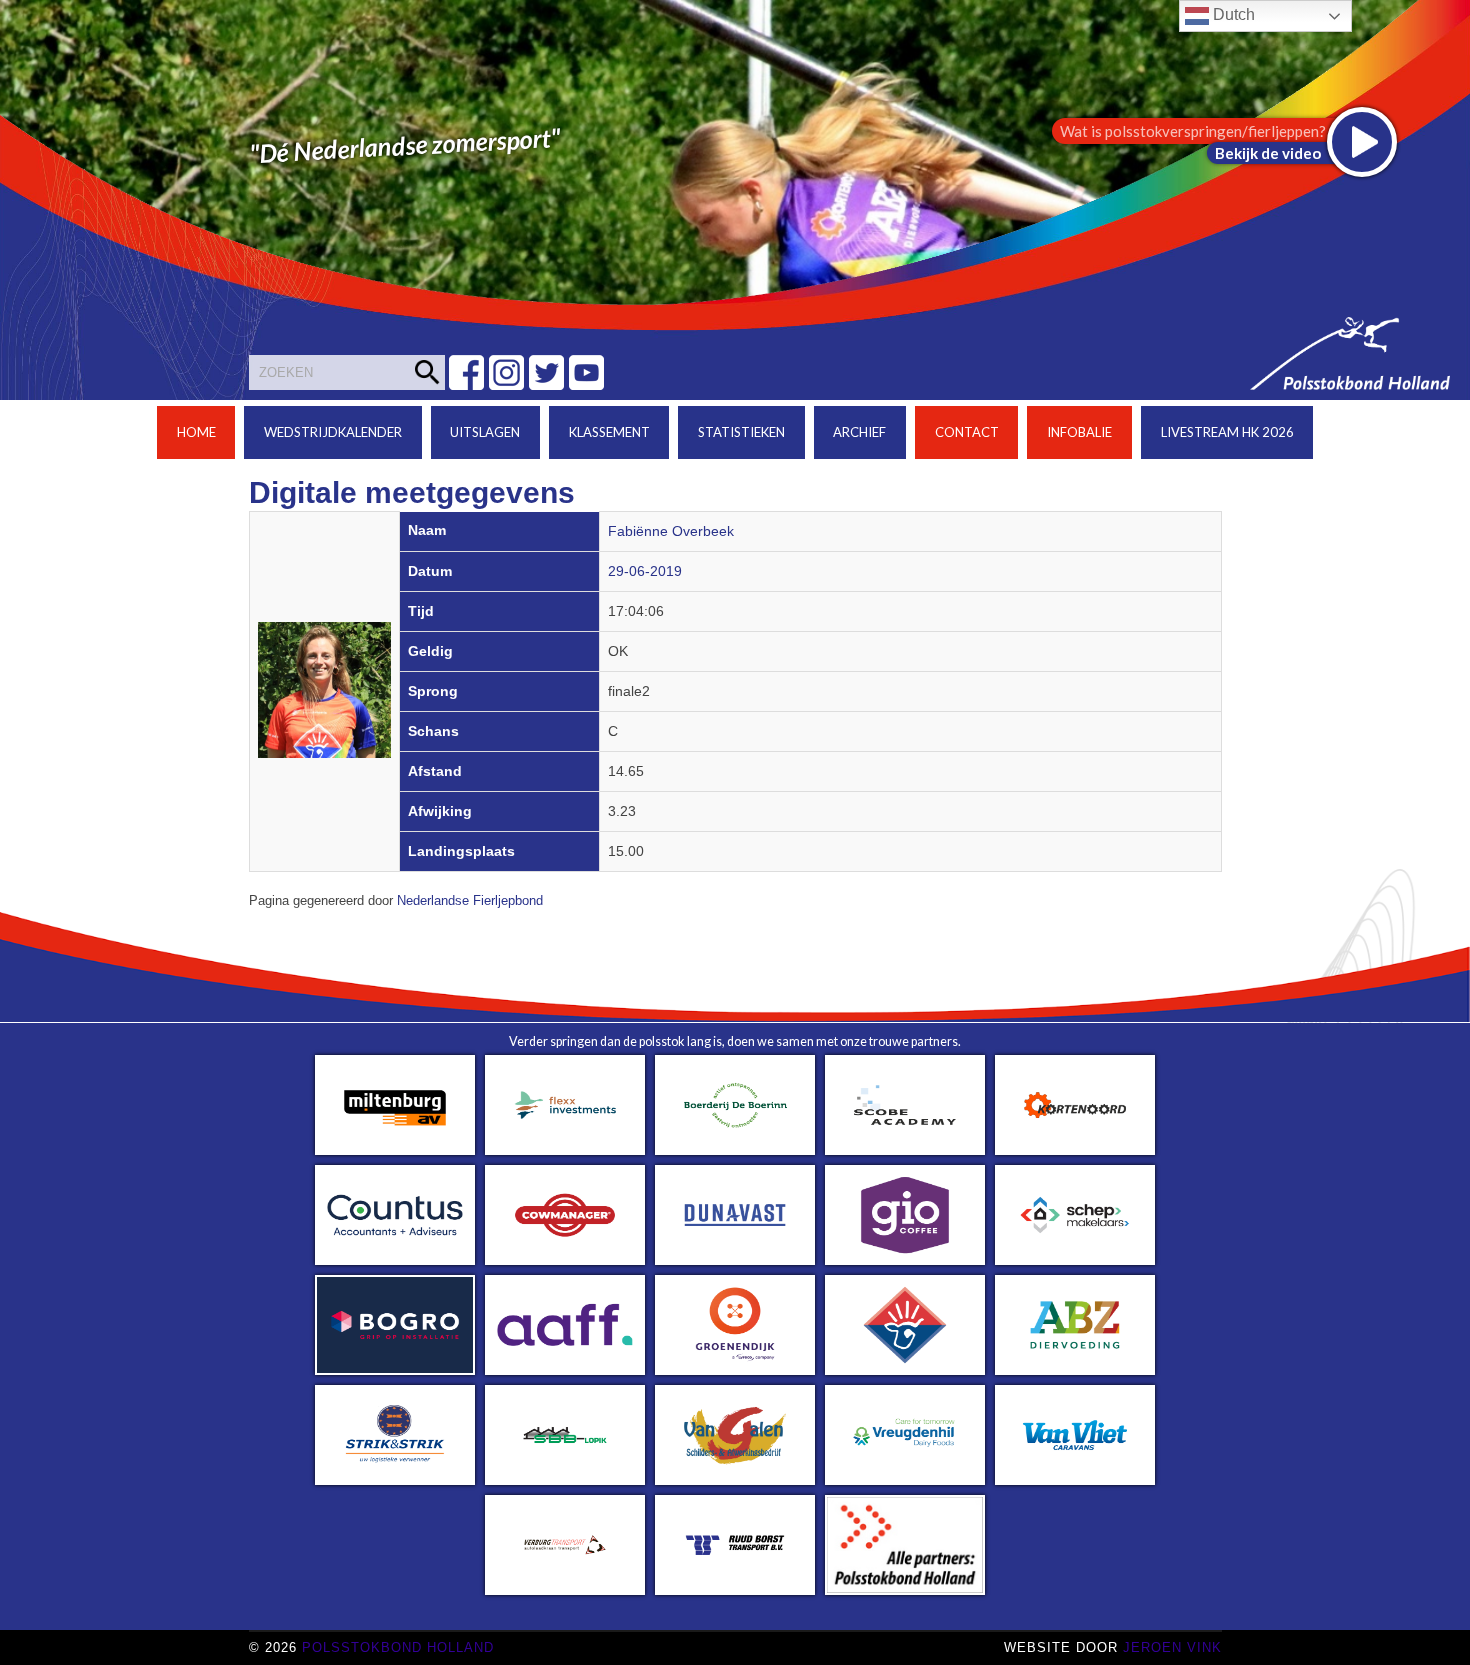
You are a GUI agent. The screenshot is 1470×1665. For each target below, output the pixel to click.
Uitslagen (485, 432)
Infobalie (1079, 432)
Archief (859, 432)
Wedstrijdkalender (333, 432)
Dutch (1232, 14)
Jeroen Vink (1172, 1647)
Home (196, 432)
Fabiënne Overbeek (671, 531)
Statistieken (741, 432)
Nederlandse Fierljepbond (470, 901)
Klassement (609, 432)
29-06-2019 (645, 571)
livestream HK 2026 (1227, 432)
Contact (967, 432)
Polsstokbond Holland (398, 1647)
